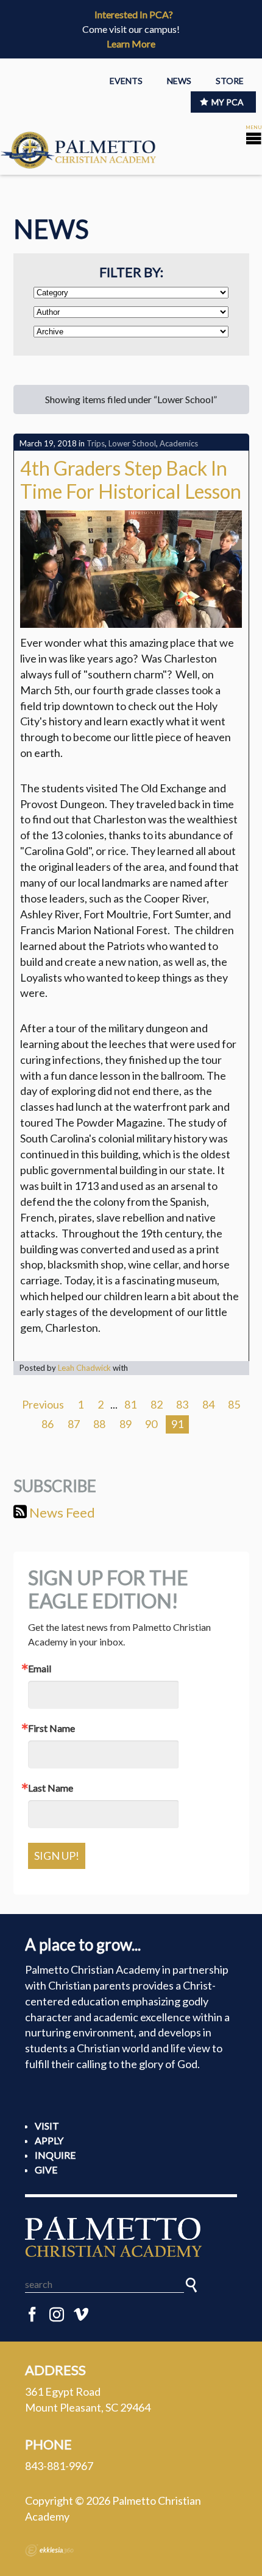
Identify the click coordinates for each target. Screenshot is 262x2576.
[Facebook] (32, 2315)
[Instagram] (57, 2315)
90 (151, 1424)
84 (208, 1404)
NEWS (179, 81)
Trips (96, 443)
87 (74, 1424)
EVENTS (126, 81)
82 (157, 1404)
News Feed (61, 1512)
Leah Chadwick (84, 1368)
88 (99, 1424)
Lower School (132, 443)
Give (46, 2170)
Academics (179, 443)
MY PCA (228, 102)
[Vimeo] (81, 2315)
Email (40, 1669)
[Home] (131, 2237)
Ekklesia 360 (49, 2550)
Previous (43, 1404)
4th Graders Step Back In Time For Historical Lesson (131, 480)
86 (48, 1424)
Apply (49, 2140)
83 (182, 1404)
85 (234, 1404)
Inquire (55, 2155)
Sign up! (57, 1856)
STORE (230, 81)
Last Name (51, 1788)
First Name (51, 1728)
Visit (47, 2126)
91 (177, 1424)
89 (126, 1424)
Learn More (131, 44)
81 (130, 1404)
